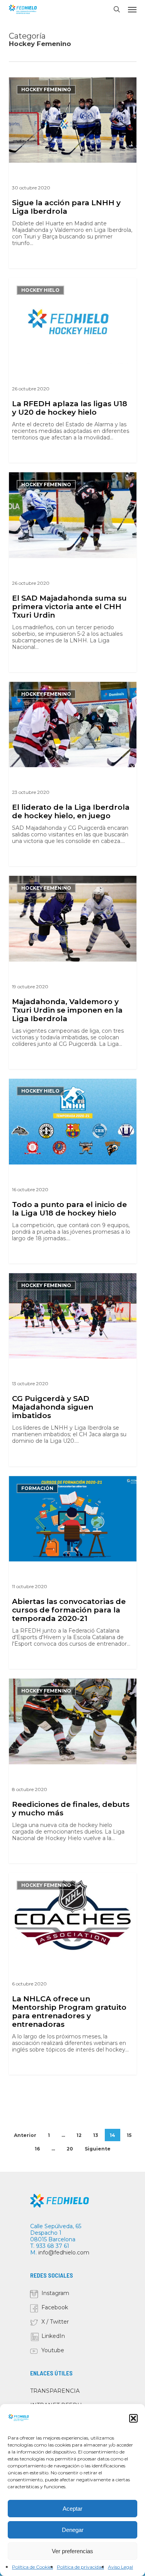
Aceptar (72, 2509)
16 (37, 2149)
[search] (117, 9)
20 (70, 2149)
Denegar (73, 2530)
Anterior (25, 2135)
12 (79, 2135)
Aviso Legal (120, 2567)
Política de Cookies (32, 2567)
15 (129, 2135)
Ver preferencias (72, 2551)
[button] (133, 2418)
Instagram (55, 2293)
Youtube (53, 2350)
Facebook (55, 2307)
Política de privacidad (80, 2567)
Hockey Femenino (46, 89)
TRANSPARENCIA (55, 2391)
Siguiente (98, 2149)
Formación (37, 1488)
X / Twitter (55, 2322)
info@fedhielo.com (64, 2253)
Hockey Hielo (40, 290)
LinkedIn (53, 2336)
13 (96, 2135)
